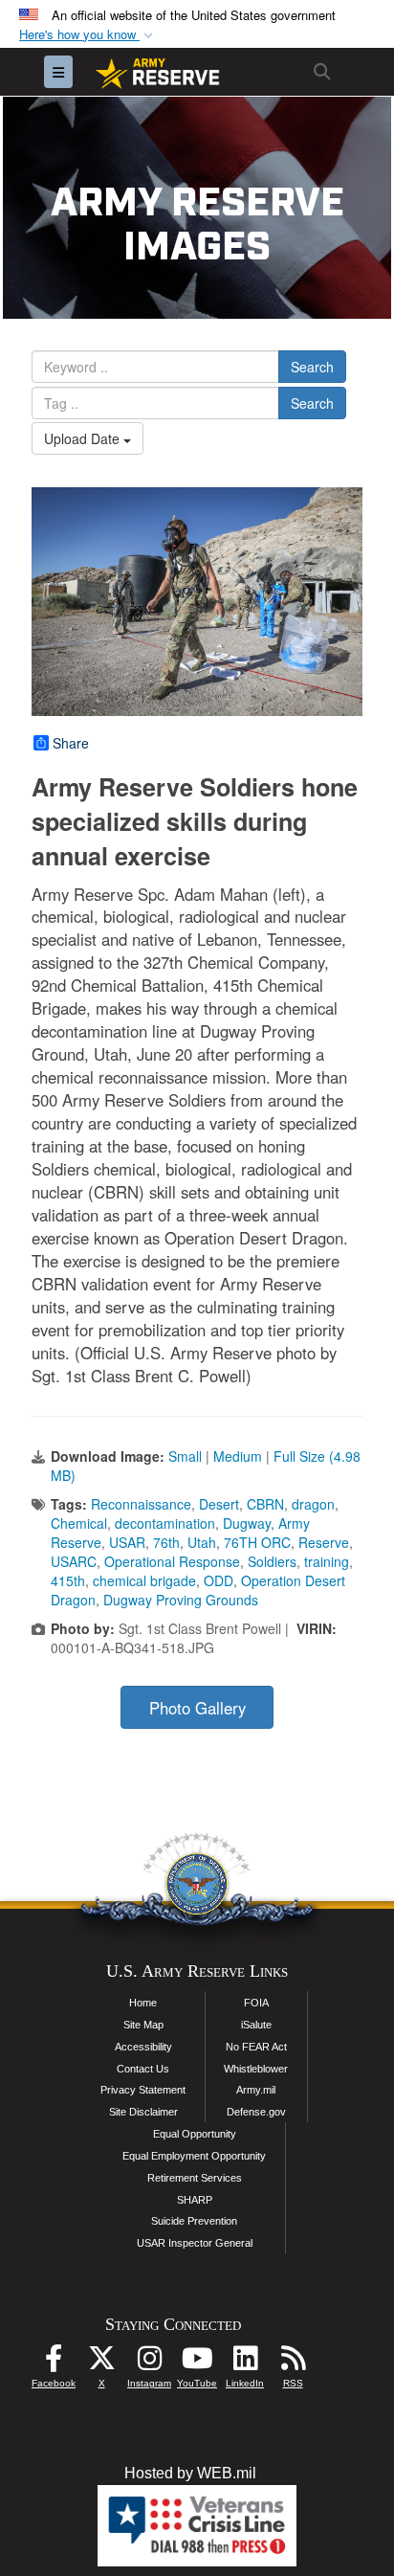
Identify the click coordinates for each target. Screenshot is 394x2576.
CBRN (265, 1504)
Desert (219, 1504)
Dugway (247, 1523)
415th (68, 1580)
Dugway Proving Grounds (181, 1600)
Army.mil (256, 2090)
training (327, 1561)
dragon (313, 1504)
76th (166, 1542)
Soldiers (272, 1561)
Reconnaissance (141, 1504)
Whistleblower (256, 2069)
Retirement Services (195, 2178)
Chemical (79, 1523)
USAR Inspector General (195, 2243)
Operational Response (172, 1561)
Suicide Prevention (194, 2221)
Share (71, 743)
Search (312, 367)
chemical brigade (144, 1580)
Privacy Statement (143, 2090)
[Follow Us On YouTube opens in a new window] (197, 2363)
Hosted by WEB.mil (190, 2473)
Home (143, 2003)
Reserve (324, 1542)
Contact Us (143, 2069)
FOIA (256, 2003)
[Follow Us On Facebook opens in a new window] (54, 2363)
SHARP (195, 2200)
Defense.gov (256, 2112)
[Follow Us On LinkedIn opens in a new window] (245, 2363)
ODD (219, 1580)
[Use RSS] (293, 2363)
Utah (202, 1542)
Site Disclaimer (143, 2112)
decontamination (165, 1523)
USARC (74, 1561)
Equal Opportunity (195, 2134)
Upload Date (84, 438)
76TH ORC (257, 1542)
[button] (88, 35)
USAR (127, 1542)
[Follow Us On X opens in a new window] (101, 2363)
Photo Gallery (197, 1708)
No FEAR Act (256, 2047)
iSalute (256, 2025)
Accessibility (143, 2047)
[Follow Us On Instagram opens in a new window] (149, 2363)
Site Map (143, 2025)
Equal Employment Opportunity (194, 2156)
